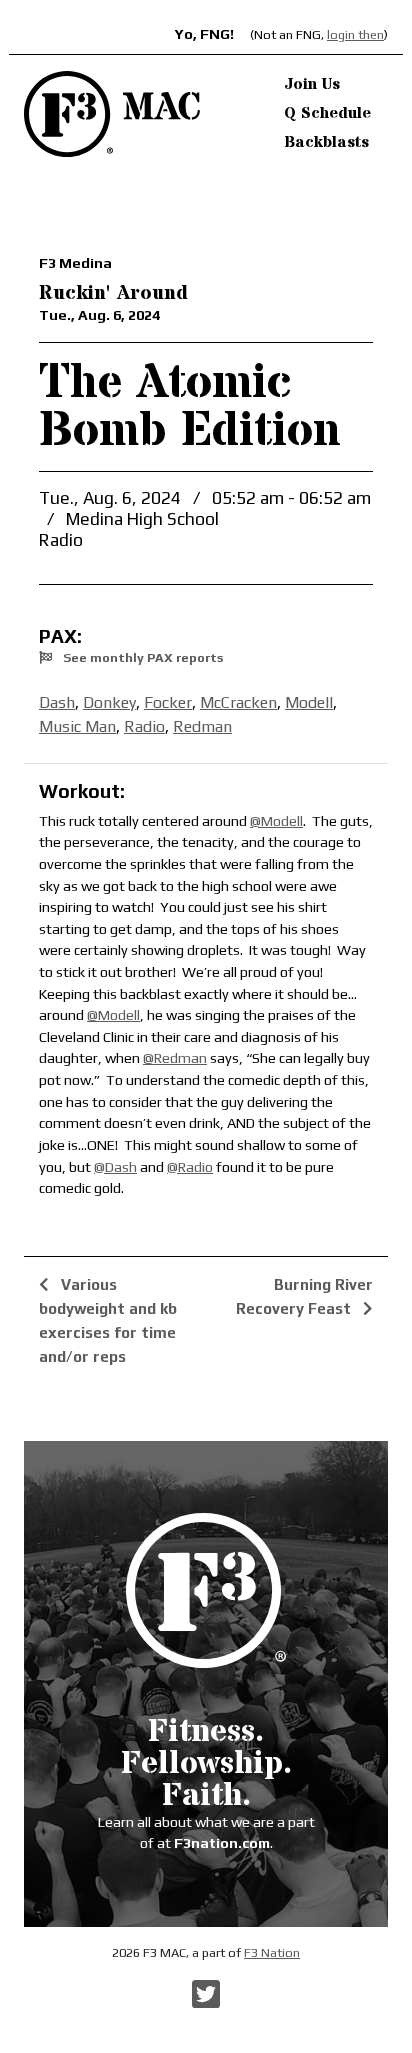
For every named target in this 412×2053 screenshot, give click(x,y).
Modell (309, 702)
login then (355, 34)
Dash (57, 702)
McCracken (238, 702)
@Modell (276, 821)
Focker (168, 702)
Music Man (77, 726)
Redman (202, 726)
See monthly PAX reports (141, 657)
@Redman (175, 1058)
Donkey (109, 702)
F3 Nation (272, 1952)
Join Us (312, 84)
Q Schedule (327, 113)
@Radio (190, 1167)
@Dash (115, 1167)
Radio (144, 726)
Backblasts (326, 142)
